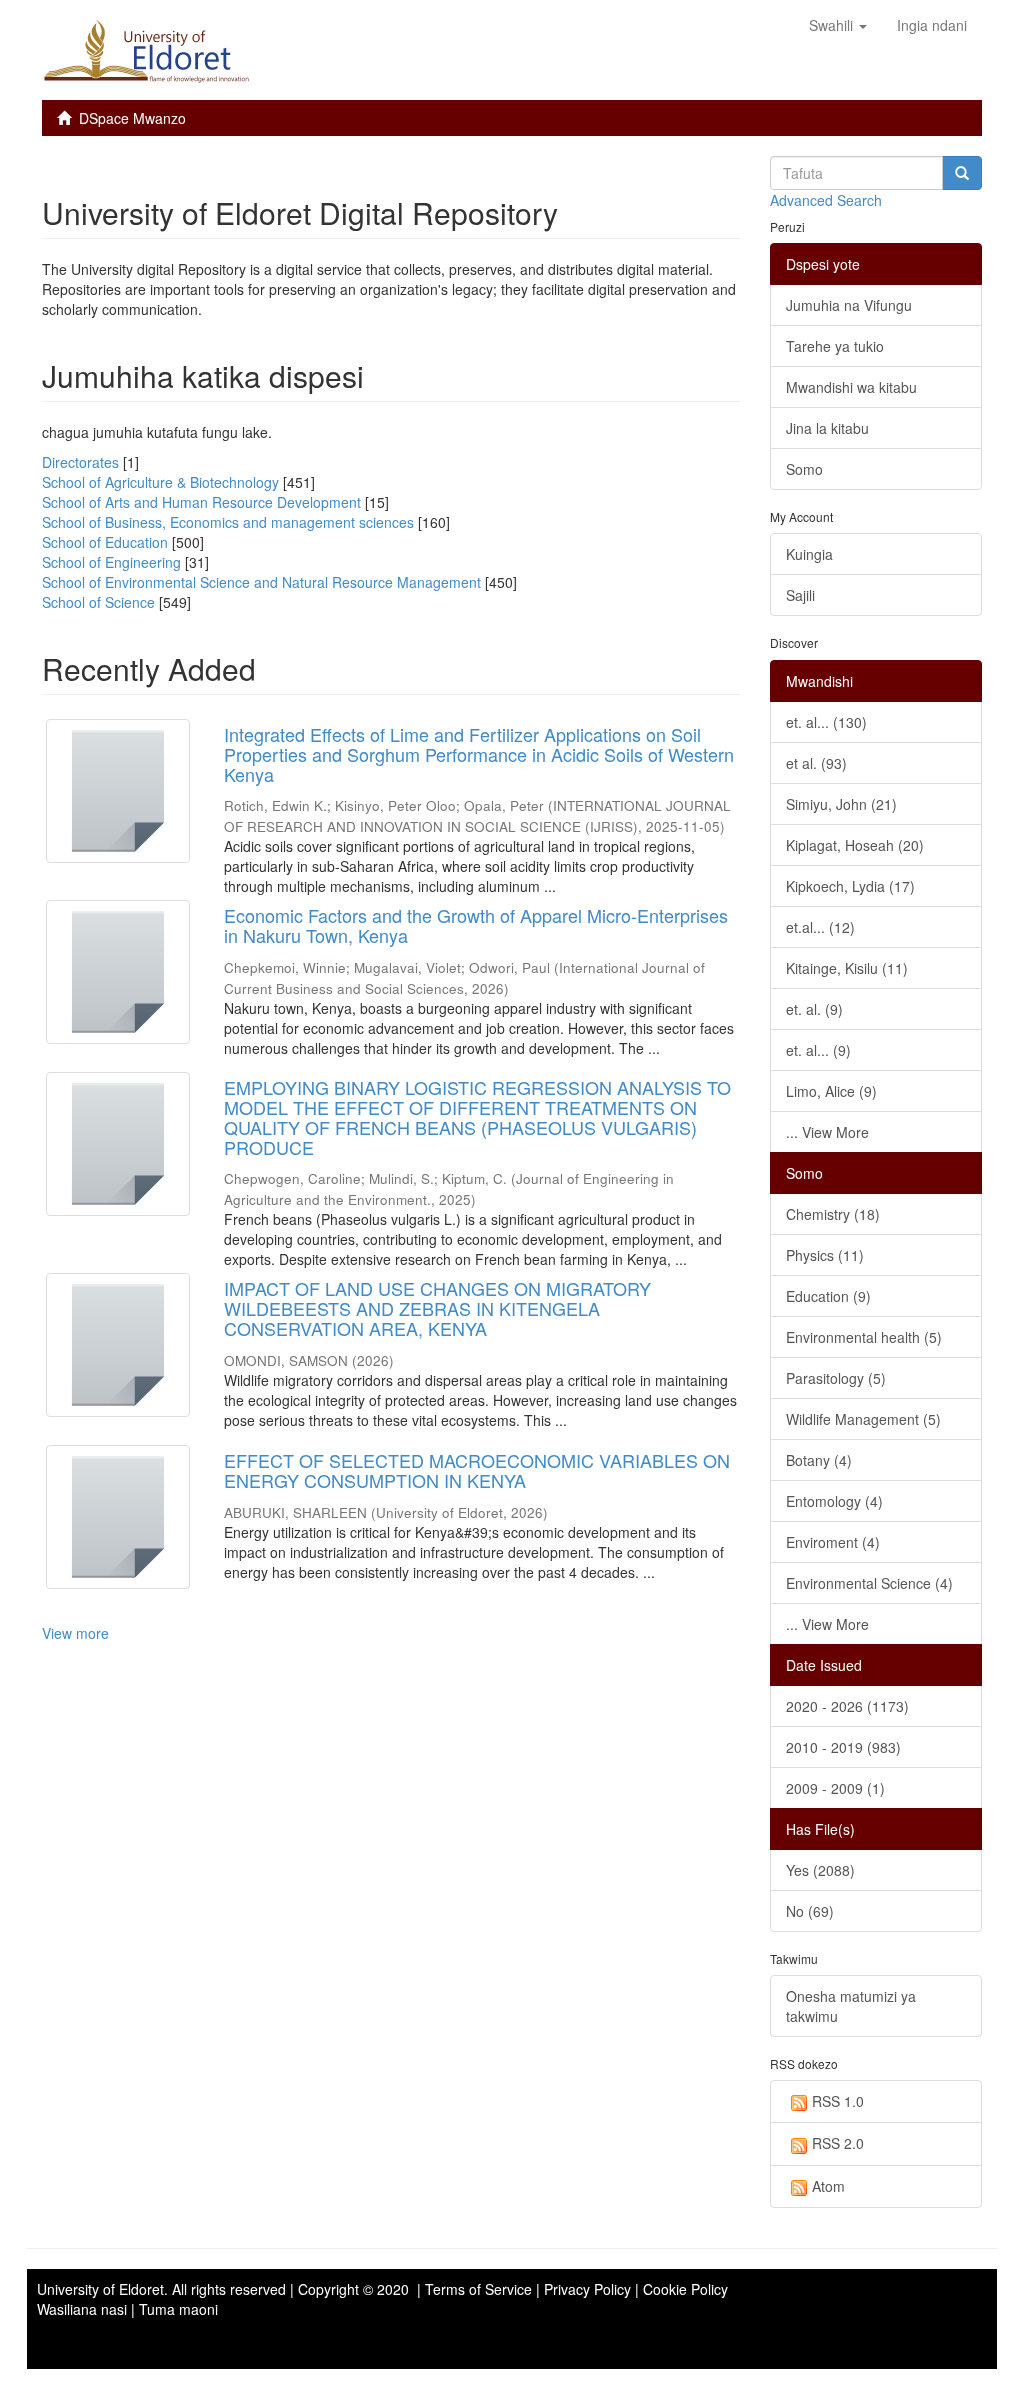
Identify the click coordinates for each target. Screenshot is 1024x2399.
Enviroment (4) (833, 1542)
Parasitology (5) (836, 1378)
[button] (838, 25)
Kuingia (809, 554)
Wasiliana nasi (82, 2309)
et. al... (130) (826, 722)
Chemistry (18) (833, 1214)
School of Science (98, 602)
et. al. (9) (814, 1009)
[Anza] (962, 173)
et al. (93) (816, 763)
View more (75, 1633)
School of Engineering (111, 562)
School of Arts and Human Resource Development (201, 502)
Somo (804, 469)
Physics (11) (825, 1255)
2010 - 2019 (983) (843, 1747)
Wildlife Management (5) (863, 1419)
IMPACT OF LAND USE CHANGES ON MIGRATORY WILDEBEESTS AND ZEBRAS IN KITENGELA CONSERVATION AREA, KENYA (437, 1308)
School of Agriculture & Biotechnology (160, 482)
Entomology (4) (834, 1501)
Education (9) (828, 1296)
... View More (827, 1132)
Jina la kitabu (827, 428)
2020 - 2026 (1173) (847, 1706)
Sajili (800, 595)
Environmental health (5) (864, 1337)
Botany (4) (819, 1460)
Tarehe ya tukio (835, 346)
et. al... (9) (818, 1050)
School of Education (105, 542)
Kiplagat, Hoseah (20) (855, 845)
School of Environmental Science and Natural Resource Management (261, 582)
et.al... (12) (820, 927)
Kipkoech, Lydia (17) (850, 886)
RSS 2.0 (838, 2143)
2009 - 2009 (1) (835, 1788)
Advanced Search (826, 200)
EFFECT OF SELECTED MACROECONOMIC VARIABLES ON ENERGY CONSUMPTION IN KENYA (477, 1470)
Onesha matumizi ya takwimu (851, 2006)
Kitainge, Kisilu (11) (847, 968)
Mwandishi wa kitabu (851, 387)
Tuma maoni (178, 2309)
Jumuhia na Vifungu (849, 305)
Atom (828, 2186)
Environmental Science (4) (869, 1583)
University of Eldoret (100, 2289)
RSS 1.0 (838, 2101)
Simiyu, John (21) (841, 804)
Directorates (80, 462)
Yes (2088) (820, 1870)
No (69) (810, 1911)
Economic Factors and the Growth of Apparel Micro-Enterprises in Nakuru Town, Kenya (476, 925)
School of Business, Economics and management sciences (228, 522)
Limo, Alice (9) (831, 1091)
